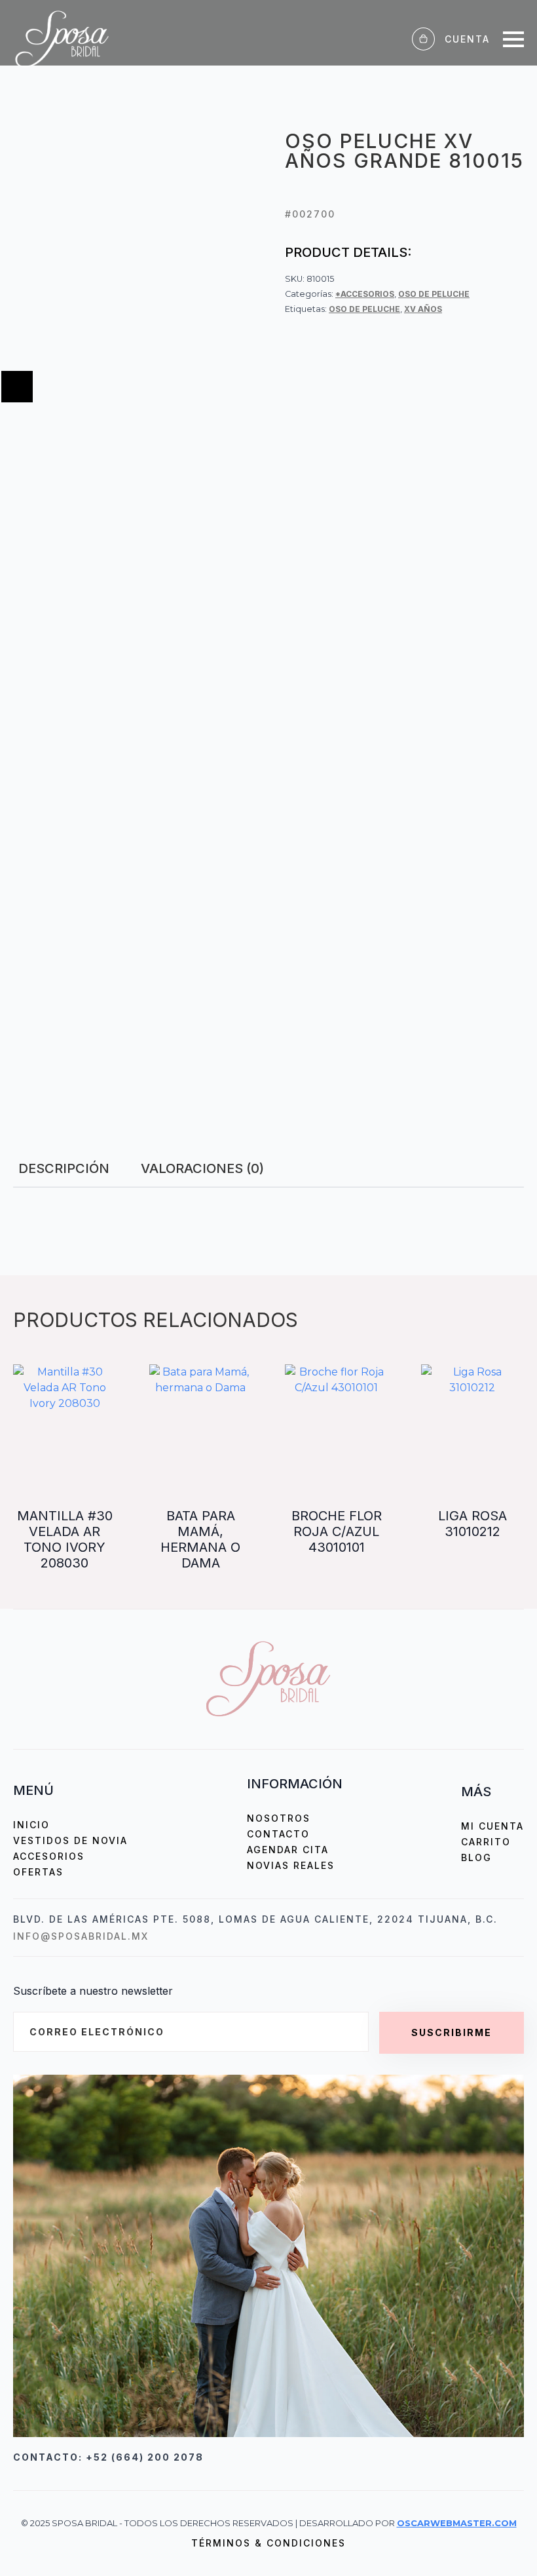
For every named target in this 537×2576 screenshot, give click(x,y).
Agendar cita (288, 1850)
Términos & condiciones (268, 2543)
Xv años (423, 309)
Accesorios (49, 1856)
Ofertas (38, 1872)
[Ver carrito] (423, 39)
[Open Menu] (513, 39)
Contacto (278, 1834)
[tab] (64, 1168)
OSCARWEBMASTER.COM (457, 2523)
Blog (476, 1857)
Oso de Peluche (434, 294)
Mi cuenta (492, 1826)
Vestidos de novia (70, 1840)
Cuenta (467, 39)
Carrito (486, 1842)
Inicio (31, 1825)
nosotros (279, 1818)
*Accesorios (365, 294)
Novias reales (291, 1865)
